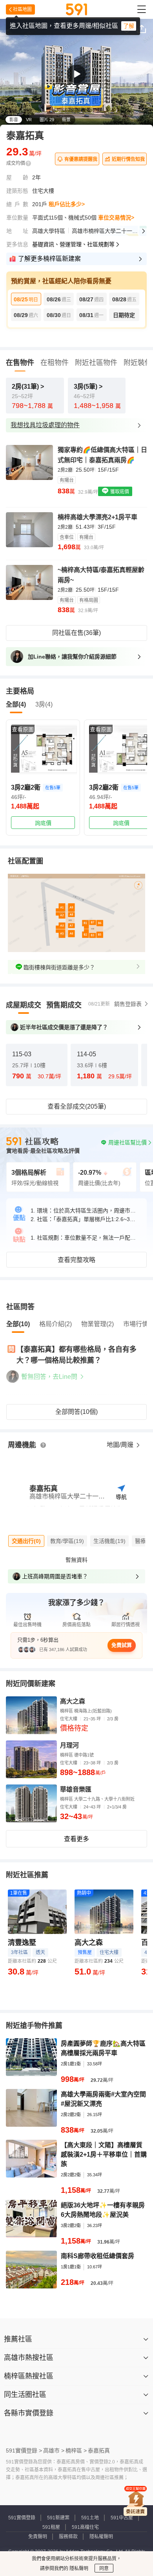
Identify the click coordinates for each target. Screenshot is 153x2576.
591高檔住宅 (85, 2527)
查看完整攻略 (76, 1260)
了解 (129, 26)
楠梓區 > (76, 2451)
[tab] (24, 1005)
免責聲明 (38, 2537)
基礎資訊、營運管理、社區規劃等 (73, 244)
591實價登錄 (22, 2518)
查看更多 (76, 1839)
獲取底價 (119, 492)
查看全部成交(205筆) (77, 1106)
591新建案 (58, 2518)
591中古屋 (122, 2518)
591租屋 (51, 2527)
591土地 (90, 2518)
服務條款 (68, 2537)
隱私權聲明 (101, 2537)
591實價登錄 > (24, 2451)
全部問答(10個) (76, 1412)
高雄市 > (54, 2451)
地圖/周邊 (121, 1445)
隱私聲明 (78, 2569)
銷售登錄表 (128, 1004)
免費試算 (122, 1645)
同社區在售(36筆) (76, 633)
